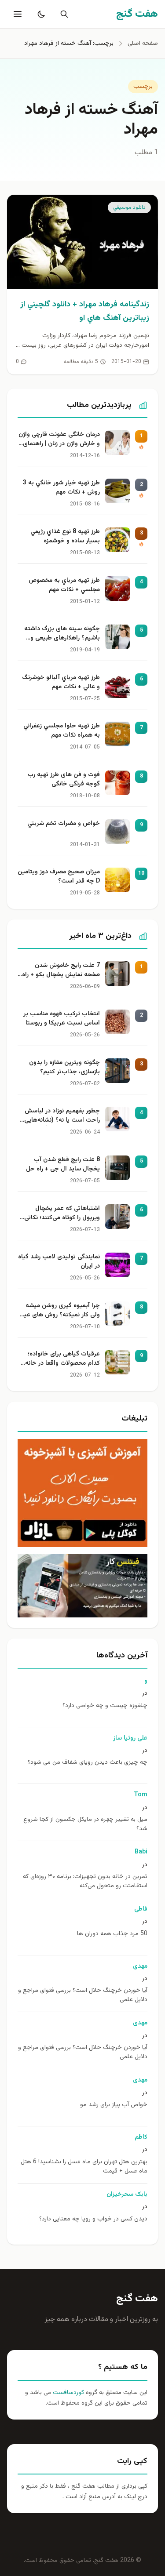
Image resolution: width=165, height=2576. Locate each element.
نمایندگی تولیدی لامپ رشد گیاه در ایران (59, 1262)
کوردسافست (68, 2393)
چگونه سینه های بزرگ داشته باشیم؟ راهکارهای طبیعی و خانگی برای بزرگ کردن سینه (62, 634)
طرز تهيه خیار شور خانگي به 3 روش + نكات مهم (61, 488)
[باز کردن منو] (17, 14)
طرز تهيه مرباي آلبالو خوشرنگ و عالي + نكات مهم (61, 683)
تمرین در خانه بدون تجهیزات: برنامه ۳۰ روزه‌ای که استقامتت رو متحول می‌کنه (85, 1882)
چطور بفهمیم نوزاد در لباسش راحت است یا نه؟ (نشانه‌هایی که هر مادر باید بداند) (62, 1116)
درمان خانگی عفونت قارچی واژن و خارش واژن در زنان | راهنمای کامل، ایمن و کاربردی (59, 440)
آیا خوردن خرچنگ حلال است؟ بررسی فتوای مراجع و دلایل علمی (83, 1995)
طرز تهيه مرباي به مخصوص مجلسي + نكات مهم (64, 585)
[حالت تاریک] (40, 14)
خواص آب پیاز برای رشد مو (114, 2105)
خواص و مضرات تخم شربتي (64, 824)
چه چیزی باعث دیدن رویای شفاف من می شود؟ (88, 1763)
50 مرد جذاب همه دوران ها (112, 1934)
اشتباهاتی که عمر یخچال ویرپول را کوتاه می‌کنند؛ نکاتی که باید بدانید (62, 1214)
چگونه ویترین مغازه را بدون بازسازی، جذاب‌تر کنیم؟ (64, 1068)
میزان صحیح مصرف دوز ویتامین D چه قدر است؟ (59, 877)
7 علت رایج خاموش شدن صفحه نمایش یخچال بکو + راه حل (61, 971)
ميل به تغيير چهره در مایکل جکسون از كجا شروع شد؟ (85, 1824)
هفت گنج (137, 2299)
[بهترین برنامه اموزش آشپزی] (82, 1493)
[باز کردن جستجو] (62, 14)
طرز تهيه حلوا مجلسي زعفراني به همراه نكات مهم (62, 731)
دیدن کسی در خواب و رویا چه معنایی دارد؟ (93, 2219)
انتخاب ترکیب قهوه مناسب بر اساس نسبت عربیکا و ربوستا (62, 1019)
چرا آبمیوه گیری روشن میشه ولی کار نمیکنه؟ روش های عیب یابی (59, 1311)
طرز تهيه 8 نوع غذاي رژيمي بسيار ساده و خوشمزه (65, 537)
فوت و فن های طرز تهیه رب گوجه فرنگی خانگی (64, 780)
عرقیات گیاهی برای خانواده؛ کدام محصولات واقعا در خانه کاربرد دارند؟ (62, 1359)
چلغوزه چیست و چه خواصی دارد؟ (105, 1706)
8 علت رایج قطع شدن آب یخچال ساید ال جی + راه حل (63, 1165)
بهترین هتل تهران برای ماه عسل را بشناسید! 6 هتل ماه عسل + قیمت (84, 2167)
